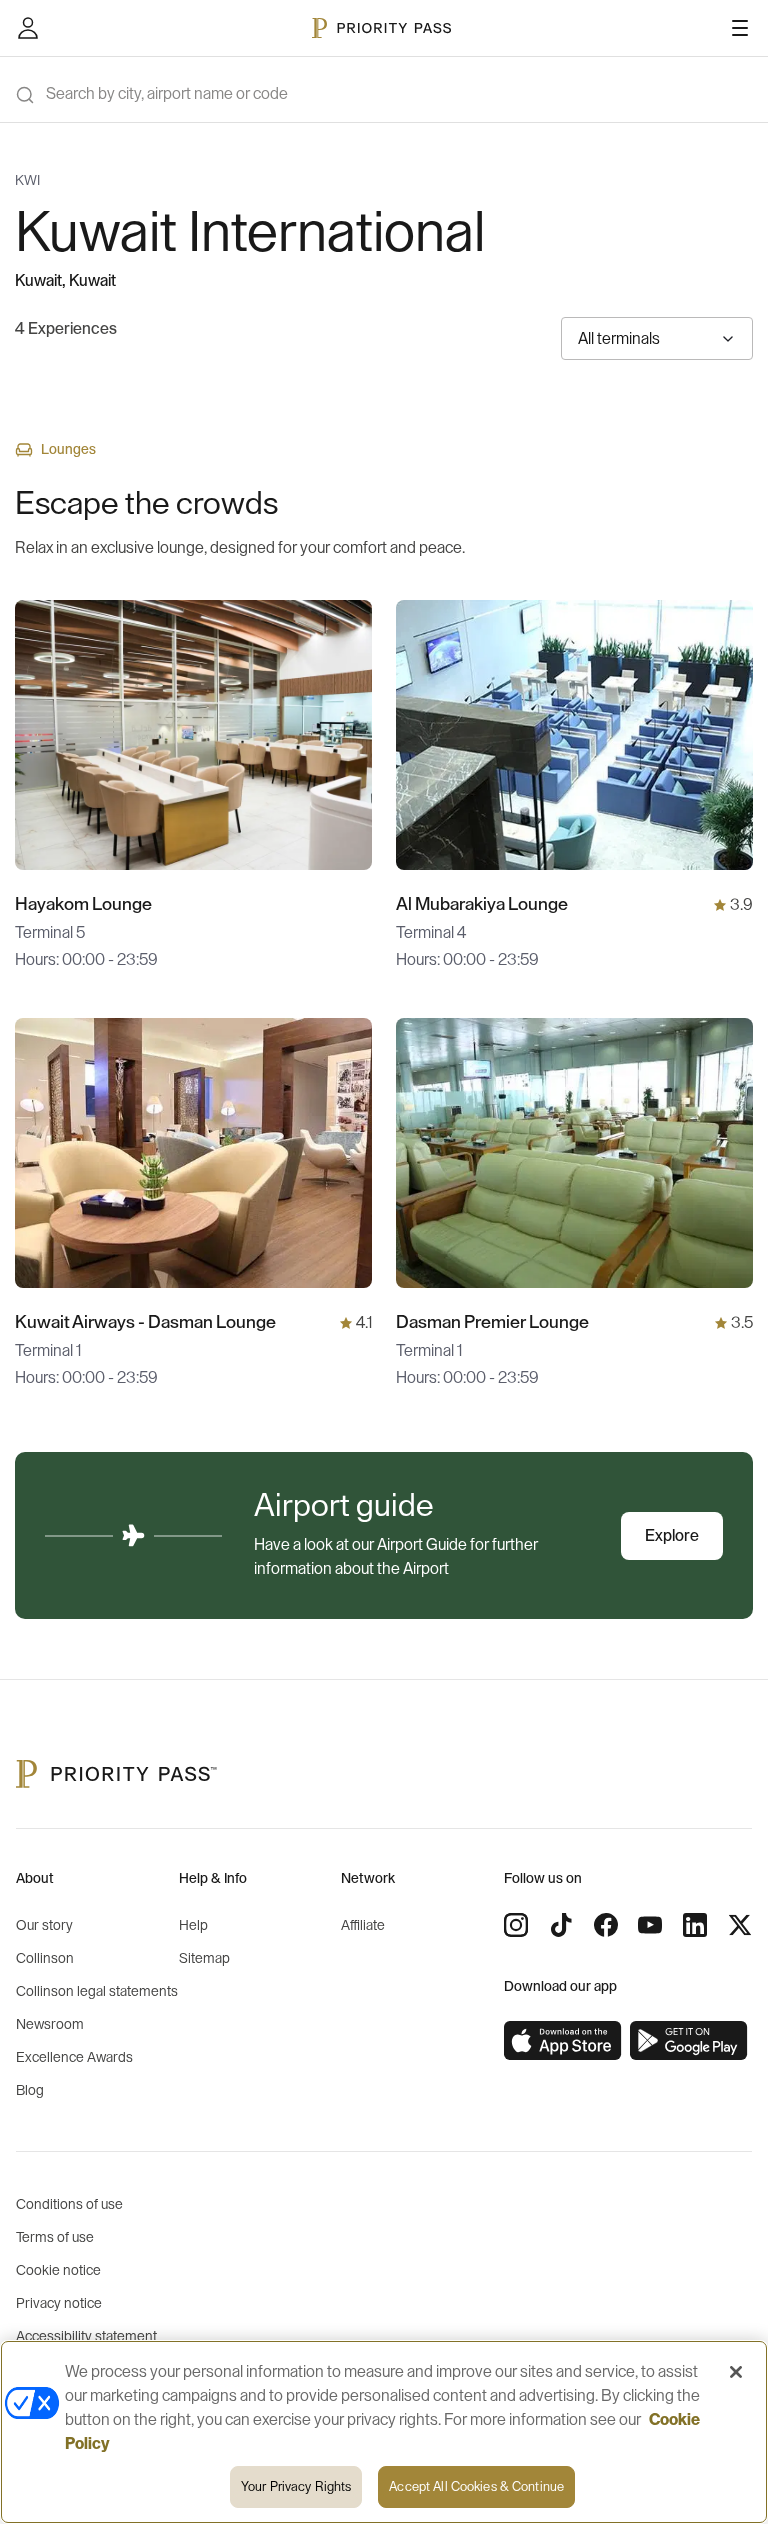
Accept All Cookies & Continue (476, 2486)
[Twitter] (740, 1925)
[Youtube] (650, 1925)
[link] (563, 2041)
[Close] (736, 2372)
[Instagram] (516, 1925)
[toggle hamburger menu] (740, 28)
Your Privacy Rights (296, 2486)
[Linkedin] (695, 1925)
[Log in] (28, 28)
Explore (672, 1536)
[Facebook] (606, 1925)
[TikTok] (561, 1925)
